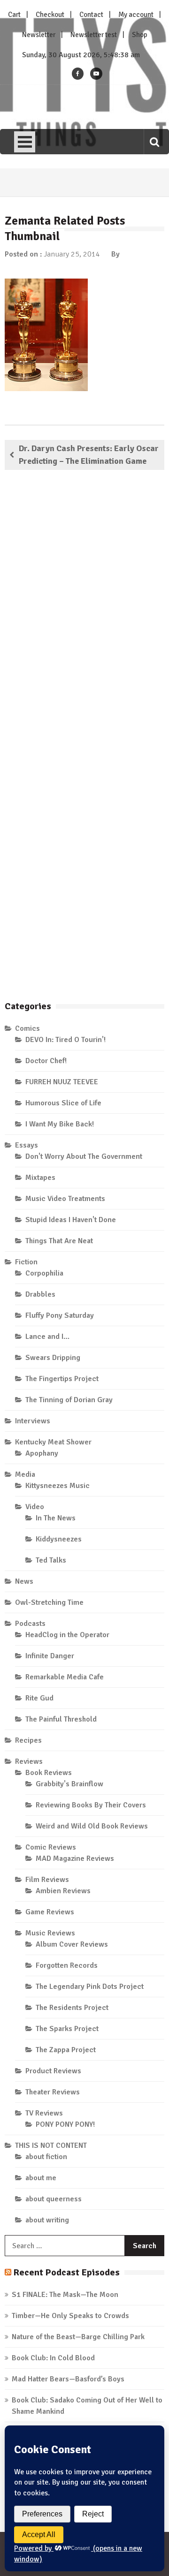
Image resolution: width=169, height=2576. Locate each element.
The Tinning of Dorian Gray (69, 1400)
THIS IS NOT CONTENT (51, 2145)
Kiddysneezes (59, 1539)
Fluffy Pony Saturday (60, 1315)
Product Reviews (53, 2071)
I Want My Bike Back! (60, 1124)
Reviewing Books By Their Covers (91, 1805)
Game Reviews (50, 1912)
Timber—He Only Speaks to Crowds (70, 2316)
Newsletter (39, 35)
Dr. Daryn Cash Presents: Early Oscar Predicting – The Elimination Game (89, 455)
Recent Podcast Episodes (66, 2272)
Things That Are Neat (59, 1241)
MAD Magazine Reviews (75, 1858)
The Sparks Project (67, 2029)
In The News (56, 1518)
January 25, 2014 (72, 254)
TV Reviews (44, 2113)
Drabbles (40, 1294)
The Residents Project (72, 2008)
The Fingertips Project (62, 1379)
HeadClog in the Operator (67, 1635)
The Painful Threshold (61, 1719)
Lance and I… (47, 1337)
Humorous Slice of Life (63, 1103)
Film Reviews (47, 1880)
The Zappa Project (66, 2050)
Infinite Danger (50, 1656)
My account (136, 15)
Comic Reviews (51, 1847)
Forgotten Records (67, 1965)
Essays (27, 1145)
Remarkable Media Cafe (65, 1677)
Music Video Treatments (65, 1199)
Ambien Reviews (63, 1891)
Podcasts (30, 1624)
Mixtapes (40, 1178)
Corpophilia (44, 1273)
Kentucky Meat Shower (53, 1442)
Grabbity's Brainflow (69, 1784)
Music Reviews (50, 1933)
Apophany (42, 1453)
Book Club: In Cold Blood (53, 2358)
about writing (47, 2220)
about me (41, 2178)
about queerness (54, 2199)
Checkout (50, 15)
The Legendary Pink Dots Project (90, 1987)
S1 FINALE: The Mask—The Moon (65, 2295)
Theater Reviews (53, 2092)
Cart (14, 15)
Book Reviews (49, 1773)
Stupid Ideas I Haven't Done (71, 1220)
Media (25, 1474)
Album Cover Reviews (72, 1944)
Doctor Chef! (46, 1061)
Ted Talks (51, 1560)
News (24, 1581)
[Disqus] (84, 612)
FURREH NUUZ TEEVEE (62, 1082)
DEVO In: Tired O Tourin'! (65, 1040)
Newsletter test (94, 35)
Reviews (29, 1761)
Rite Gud (39, 1698)
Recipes (28, 1740)
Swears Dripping (53, 1358)
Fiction (26, 1262)
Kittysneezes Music (58, 1486)
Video (35, 1507)
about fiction (46, 2157)
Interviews (33, 1421)
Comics (27, 1028)
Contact (91, 15)
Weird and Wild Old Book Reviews (92, 1826)
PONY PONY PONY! (65, 2124)
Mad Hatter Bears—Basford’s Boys (68, 2379)
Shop (140, 35)
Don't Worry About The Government (84, 1156)
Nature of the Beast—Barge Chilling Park (78, 2337)
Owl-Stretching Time (49, 1602)
